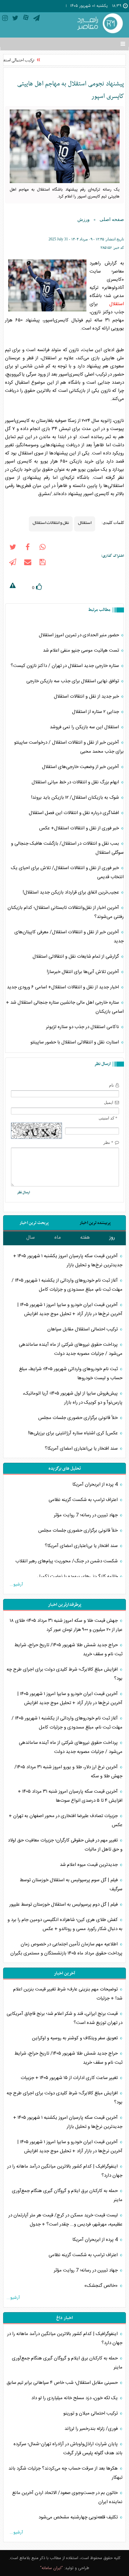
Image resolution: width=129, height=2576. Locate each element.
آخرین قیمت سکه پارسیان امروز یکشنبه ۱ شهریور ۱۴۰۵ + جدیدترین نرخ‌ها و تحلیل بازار (68, 1261)
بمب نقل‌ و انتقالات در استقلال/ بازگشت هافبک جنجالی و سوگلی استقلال (67, 848)
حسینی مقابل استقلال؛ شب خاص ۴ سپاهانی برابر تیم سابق (63, 2383)
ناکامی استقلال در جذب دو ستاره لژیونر (83, 1027)
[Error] (13, 586)
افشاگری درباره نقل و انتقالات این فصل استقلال (75, 813)
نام (111, 1085)
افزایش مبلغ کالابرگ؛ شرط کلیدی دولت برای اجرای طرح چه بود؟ (64, 1674)
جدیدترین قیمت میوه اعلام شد (89, 1865)
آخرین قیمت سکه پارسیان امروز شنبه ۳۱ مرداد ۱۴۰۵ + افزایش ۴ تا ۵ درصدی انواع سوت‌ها (70, 1796)
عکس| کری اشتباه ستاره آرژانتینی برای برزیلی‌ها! (73, 1433)
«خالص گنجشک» (102, 2286)
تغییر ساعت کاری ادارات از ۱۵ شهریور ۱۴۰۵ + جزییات (69, 2078)
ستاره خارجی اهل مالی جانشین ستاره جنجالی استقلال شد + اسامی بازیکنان (65, 1007)
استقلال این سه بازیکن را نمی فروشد (85, 727)
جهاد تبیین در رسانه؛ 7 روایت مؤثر (86, 1515)
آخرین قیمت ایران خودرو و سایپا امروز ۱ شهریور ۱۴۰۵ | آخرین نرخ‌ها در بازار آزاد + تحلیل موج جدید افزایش (70, 1309)
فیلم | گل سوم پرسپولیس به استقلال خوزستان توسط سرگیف (71, 1885)
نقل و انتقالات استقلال (51, 522)
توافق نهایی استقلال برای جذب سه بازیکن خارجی (73, 681)
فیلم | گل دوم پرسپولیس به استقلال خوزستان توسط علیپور (64, 1905)
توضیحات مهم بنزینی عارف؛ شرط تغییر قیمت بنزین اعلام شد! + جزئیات (68, 1994)
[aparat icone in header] (26, 19)
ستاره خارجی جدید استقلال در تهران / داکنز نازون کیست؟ (65, 666)
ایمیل (109, 1102)
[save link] (43, 563)
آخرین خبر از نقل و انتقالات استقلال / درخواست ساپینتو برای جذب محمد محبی (69, 747)
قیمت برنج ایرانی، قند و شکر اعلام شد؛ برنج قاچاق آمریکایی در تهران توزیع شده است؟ (64, 2018)
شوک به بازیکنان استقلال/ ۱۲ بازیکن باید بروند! (76, 798)
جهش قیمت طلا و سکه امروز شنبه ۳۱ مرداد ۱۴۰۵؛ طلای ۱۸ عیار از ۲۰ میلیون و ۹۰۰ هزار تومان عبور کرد (66, 1625)
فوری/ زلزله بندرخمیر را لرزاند (92, 2429)
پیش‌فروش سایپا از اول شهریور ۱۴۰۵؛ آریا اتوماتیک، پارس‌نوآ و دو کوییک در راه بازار (73, 1398)
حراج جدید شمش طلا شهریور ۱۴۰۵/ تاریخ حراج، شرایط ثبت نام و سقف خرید (68, 1650)
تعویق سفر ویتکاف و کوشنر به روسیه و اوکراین (75, 2038)
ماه (58, 1238)
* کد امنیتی (108, 1118)
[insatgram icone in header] (5, 19)
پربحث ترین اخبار (34, 1223)
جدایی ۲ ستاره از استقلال (96, 712)
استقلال (117, 304)
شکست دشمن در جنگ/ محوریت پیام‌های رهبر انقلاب (67, 1561)
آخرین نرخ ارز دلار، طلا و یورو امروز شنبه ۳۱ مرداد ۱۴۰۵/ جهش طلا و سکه (68, 1772)
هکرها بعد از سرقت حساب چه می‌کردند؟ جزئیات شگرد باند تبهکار (65, 2473)
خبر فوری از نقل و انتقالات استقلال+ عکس (80, 828)
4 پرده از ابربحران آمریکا (96, 1485)
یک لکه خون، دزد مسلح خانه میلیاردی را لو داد (75, 2398)
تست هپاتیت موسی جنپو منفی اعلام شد (82, 650)
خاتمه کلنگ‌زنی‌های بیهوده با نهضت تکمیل (78, 1577)
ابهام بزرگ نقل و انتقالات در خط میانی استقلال (76, 782)
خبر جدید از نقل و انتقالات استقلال (87, 696)
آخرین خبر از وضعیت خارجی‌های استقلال (81, 767)
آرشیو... (16, 1585)
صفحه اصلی (112, 219)
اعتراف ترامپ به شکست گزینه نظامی (84, 1500)
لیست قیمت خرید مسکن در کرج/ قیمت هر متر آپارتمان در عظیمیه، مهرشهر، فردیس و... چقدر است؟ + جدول (65, 2220)
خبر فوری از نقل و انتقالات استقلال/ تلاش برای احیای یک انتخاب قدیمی (67, 873)
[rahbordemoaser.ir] (99, 24)
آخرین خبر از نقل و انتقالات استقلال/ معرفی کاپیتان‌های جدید (69, 937)
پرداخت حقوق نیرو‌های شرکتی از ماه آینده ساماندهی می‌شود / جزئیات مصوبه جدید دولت (71, 1349)
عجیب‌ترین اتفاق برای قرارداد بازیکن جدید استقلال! (71, 892)
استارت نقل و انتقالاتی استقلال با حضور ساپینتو (75, 1042)
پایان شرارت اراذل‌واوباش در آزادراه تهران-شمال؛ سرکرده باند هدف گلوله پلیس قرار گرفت (68, 2449)
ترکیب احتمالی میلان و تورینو (91, 2413)
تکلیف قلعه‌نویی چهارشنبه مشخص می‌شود (79, 2517)
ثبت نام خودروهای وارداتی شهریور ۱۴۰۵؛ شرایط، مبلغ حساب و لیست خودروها (71, 1374)
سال (31, 1238)
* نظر (108, 1142)
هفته (85, 1238)
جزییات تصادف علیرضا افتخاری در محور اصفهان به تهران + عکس (66, 1821)
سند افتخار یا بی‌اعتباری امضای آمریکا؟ (82, 1449)
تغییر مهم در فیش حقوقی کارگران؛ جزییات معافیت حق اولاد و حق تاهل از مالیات (65, 1845)
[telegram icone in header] (36, 19)
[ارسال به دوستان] (28, 563)
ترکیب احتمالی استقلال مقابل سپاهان (83, 1329)
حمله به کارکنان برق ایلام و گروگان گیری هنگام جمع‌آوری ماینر (67, 2195)
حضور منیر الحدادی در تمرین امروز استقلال (80, 635)
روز (112, 1238)
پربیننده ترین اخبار (95, 1223)
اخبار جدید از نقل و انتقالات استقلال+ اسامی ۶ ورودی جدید (64, 987)
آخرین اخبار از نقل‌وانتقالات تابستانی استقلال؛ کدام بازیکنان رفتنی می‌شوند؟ (66, 912)
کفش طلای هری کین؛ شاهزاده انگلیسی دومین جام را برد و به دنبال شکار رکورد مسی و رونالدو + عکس (65, 1924)
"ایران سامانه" (52, 2568)
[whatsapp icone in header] (43, 548)
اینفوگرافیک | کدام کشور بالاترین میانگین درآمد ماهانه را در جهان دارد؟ (65, 2171)
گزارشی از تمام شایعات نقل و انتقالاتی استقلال (76, 957)
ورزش (83, 219)
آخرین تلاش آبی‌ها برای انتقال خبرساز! (83, 972)
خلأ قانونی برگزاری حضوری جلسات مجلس (79, 1418)
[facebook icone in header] (28, 548)
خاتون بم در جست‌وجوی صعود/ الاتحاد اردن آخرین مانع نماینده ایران (67, 2497)
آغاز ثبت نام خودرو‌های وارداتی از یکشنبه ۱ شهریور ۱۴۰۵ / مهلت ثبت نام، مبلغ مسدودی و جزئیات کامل (67, 1285)
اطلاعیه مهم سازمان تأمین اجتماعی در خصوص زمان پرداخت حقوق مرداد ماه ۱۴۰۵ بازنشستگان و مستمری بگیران (66, 1949)
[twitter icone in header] (15, 19)
